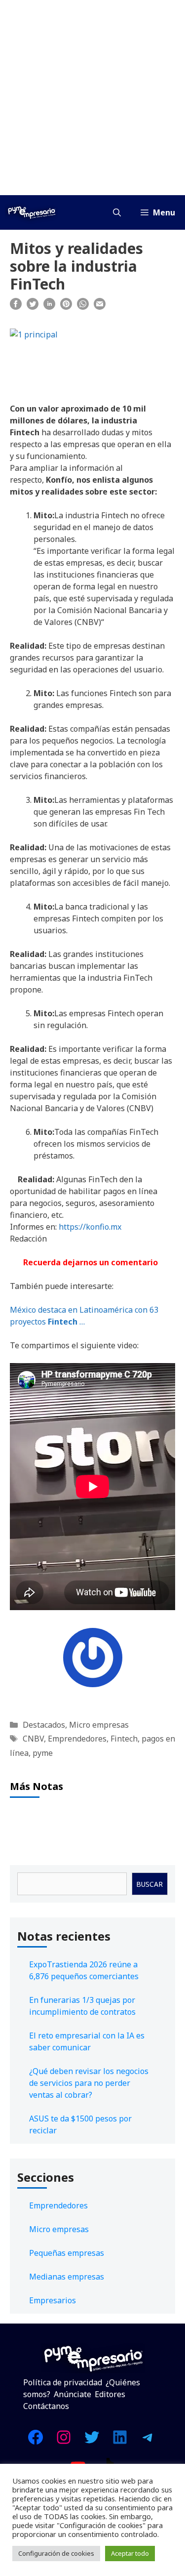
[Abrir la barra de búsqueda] (117, 212)
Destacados (44, 1725)
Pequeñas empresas (67, 2253)
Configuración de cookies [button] (56, 2553)
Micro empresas (99, 1725)
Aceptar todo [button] (130, 2553)
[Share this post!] (16, 307)
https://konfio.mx (90, 1227)
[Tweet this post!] (33, 307)
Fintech (124, 1739)
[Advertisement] (92, 98)
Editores (110, 2394)
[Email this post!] (100, 307)
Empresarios (53, 2300)
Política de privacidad (63, 2382)
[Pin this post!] (66, 307)
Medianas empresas (67, 2277)
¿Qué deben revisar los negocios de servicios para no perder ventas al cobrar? (89, 2083)
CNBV (33, 1739)
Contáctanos (46, 2406)
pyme (43, 1753)
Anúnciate (73, 2394)
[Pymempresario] (32, 212)
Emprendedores (77, 1739)
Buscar (149, 1884)
